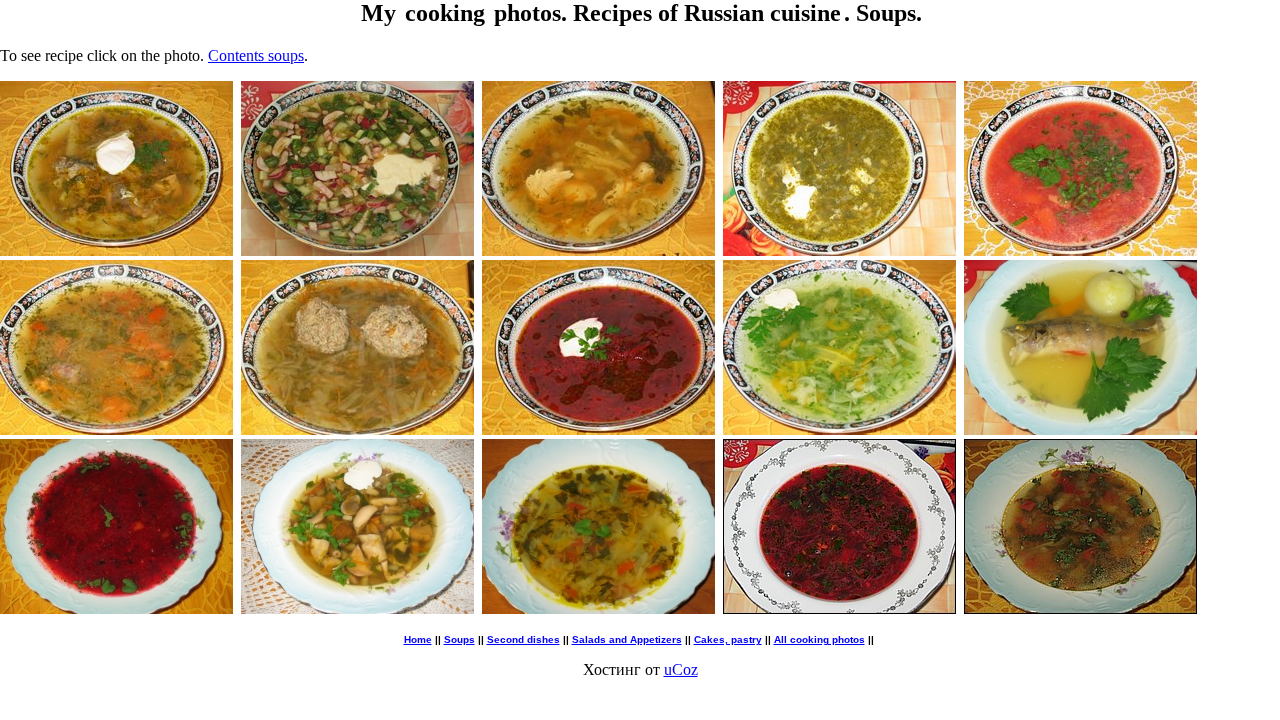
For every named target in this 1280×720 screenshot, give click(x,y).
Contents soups (256, 55)
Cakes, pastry (728, 639)
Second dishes (523, 639)
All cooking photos (819, 639)
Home (418, 639)
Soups (459, 639)
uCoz (681, 669)
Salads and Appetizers (627, 639)
